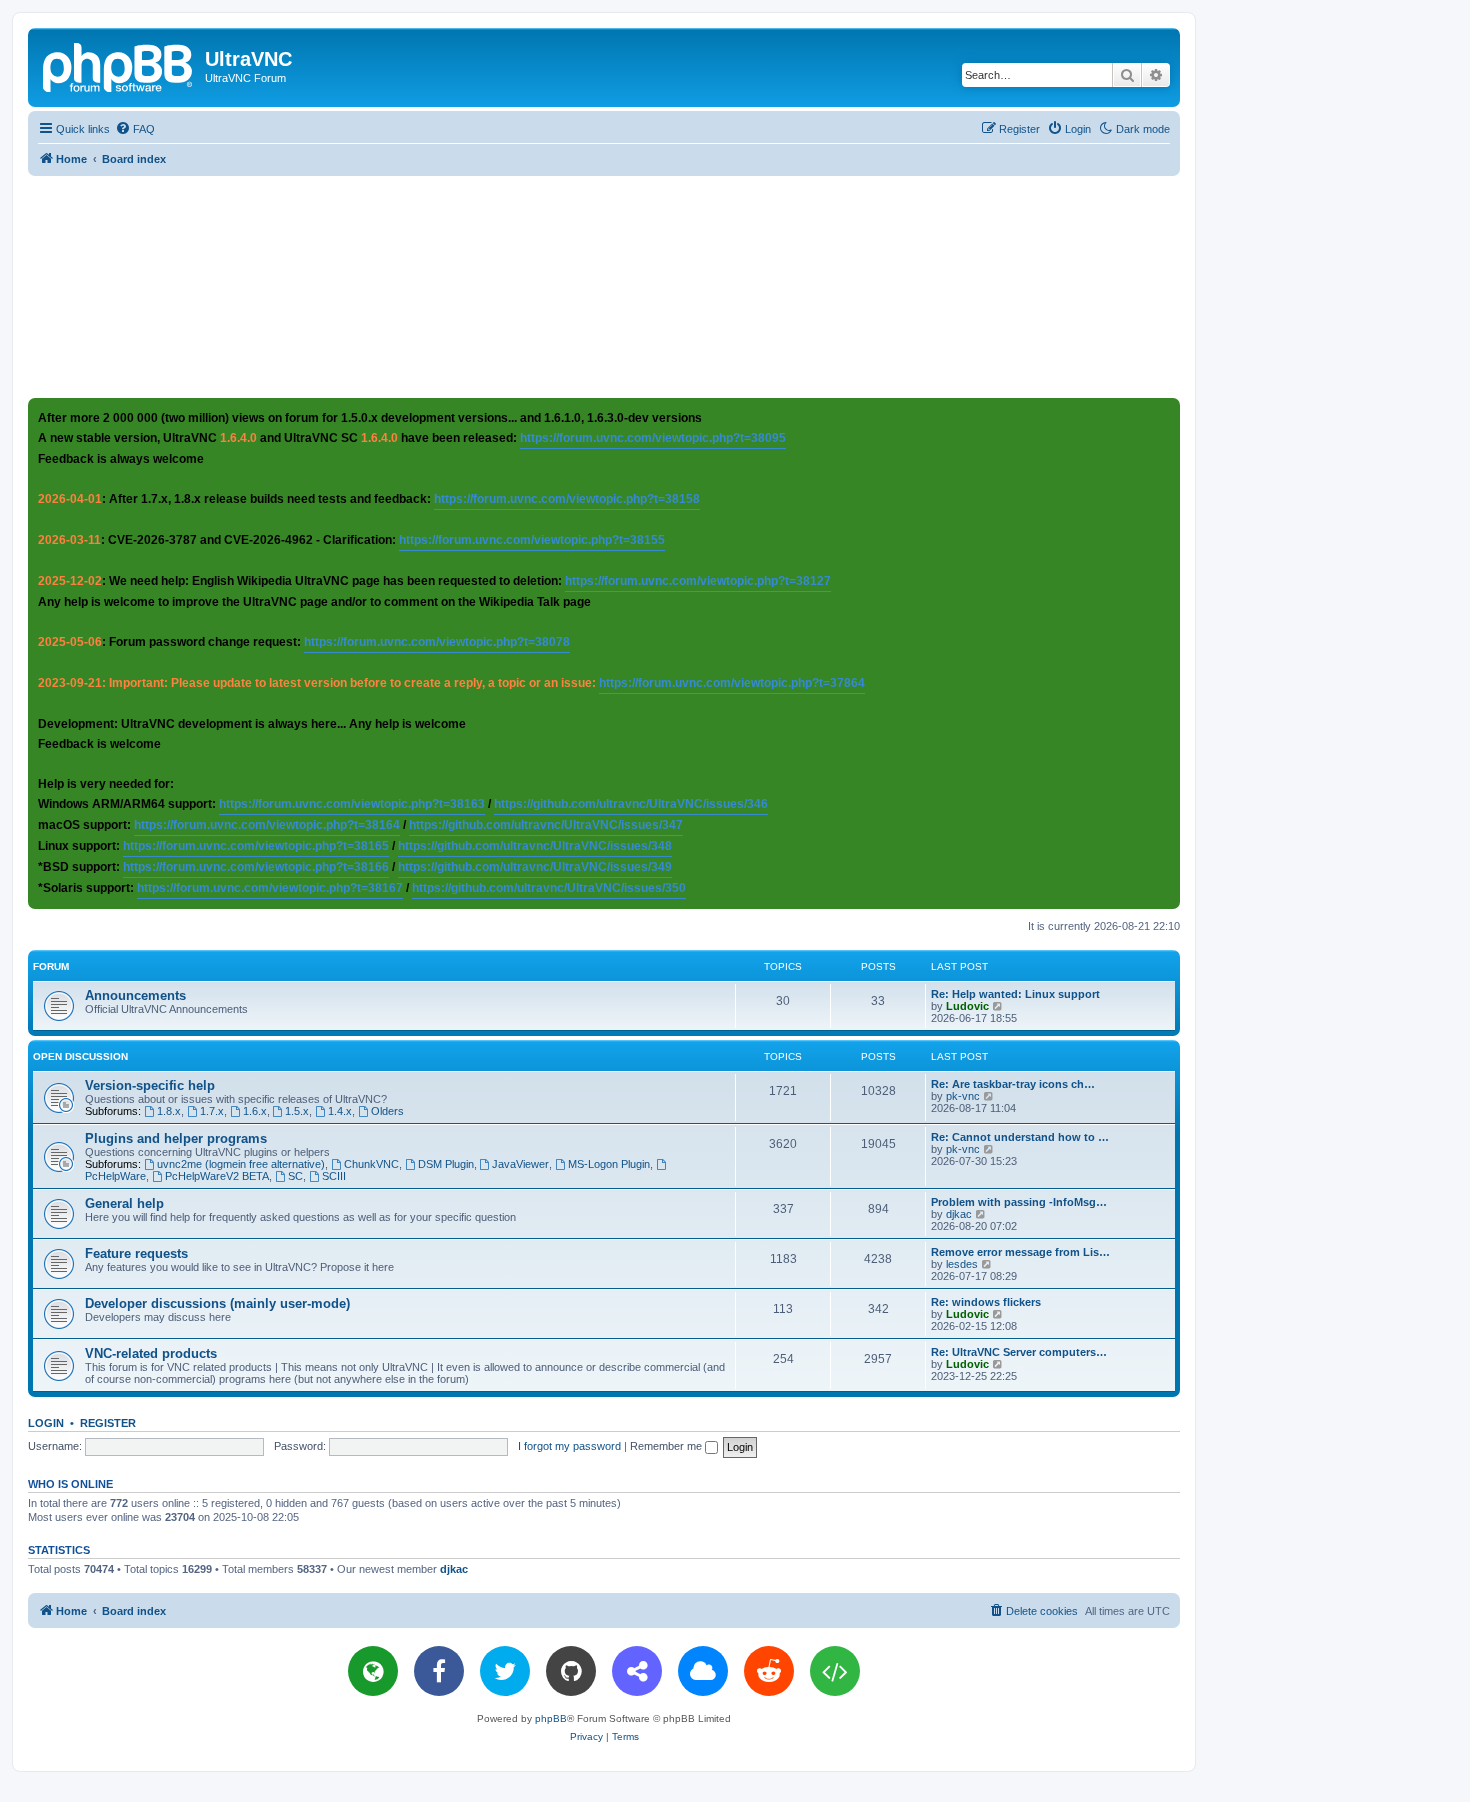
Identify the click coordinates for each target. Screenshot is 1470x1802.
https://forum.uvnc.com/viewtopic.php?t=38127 (698, 581)
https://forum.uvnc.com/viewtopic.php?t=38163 (352, 804)
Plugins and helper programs (176, 1138)
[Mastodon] (637, 1671)
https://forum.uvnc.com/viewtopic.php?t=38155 (532, 540)
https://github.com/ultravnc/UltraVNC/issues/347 (546, 825)
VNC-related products (151, 1353)
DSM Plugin (446, 1164)
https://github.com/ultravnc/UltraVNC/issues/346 (631, 804)
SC (295, 1176)
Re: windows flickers (986, 1302)
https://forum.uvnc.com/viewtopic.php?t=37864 (732, 683)
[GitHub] (571, 1671)
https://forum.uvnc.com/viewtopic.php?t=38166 (256, 867)
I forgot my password (569, 1446)
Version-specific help (150, 1085)
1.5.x (297, 1111)
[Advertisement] (604, 286)
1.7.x (212, 1111)
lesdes (962, 1264)
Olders (387, 1111)
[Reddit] (769, 1671)
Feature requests (136, 1253)
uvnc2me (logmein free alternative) (241, 1164)
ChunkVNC (371, 1164)
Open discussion (80, 1056)
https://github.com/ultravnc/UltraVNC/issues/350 (549, 888)
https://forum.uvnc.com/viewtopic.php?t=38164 (267, 825)
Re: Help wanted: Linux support (1015, 994)
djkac (959, 1214)
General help (124, 1203)
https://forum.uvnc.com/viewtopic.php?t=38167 (270, 888)
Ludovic (967, 1006)
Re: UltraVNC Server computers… (1019, 1352)
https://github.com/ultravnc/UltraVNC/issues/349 (535, 867)
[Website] (373, 1671)
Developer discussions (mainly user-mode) (217, 1303)
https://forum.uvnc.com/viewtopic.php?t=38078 (437, 642)
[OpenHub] (835, 1671)
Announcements (135, 995)
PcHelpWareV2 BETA (217, 1176)
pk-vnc (963, 1096)
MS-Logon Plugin (609, 1164)
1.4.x (340, 1111)
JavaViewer (520, 1164)
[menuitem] (135, 129)
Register (108, 1423)
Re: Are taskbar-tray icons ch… (1013, 1084)
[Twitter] (505, 1671)
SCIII (334, 1176)
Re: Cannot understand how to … (1020, 1137)
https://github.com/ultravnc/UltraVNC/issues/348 (535, 846)
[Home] (119, 65)
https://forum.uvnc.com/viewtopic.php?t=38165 (256, 846)
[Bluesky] (703, 1671)
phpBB (551, 1718)
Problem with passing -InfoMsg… (1019, 1202)
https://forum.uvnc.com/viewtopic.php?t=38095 (653, 438)
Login (46, 1423)
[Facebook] (439, 1671)
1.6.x (255, 1111)
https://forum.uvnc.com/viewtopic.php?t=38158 (567, 499)
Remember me (667, 1446)
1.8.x (169, 1111)
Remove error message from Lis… (1020, 1252)
